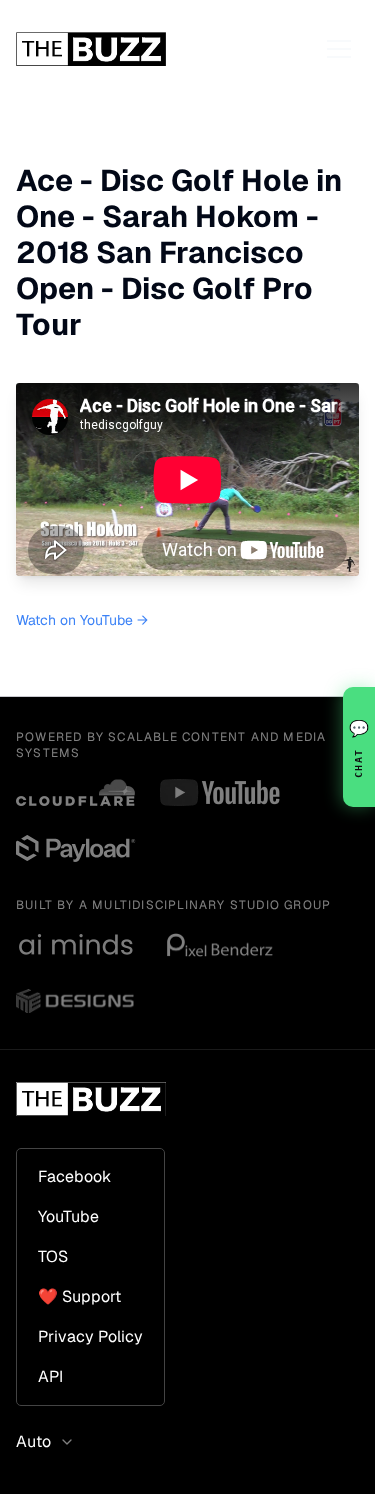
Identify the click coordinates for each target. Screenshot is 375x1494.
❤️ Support (79, 1296)
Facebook (74, 1176)
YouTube (68, 1216)
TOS (53, 1256)
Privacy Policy (90, 1336)
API (50, 1376)
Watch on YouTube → (82, 620)
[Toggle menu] (339, 49)
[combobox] (51, 1442)
